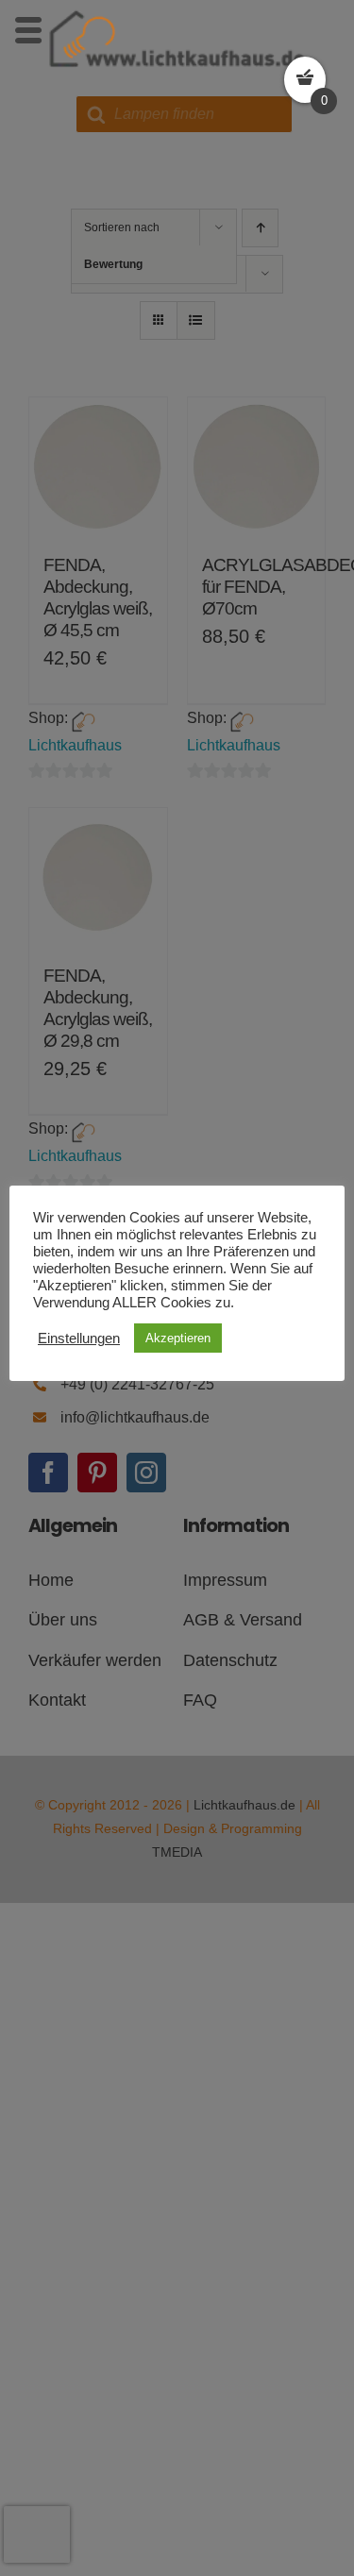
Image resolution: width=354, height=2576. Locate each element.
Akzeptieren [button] (178, 1338)
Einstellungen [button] (79, 1339)
